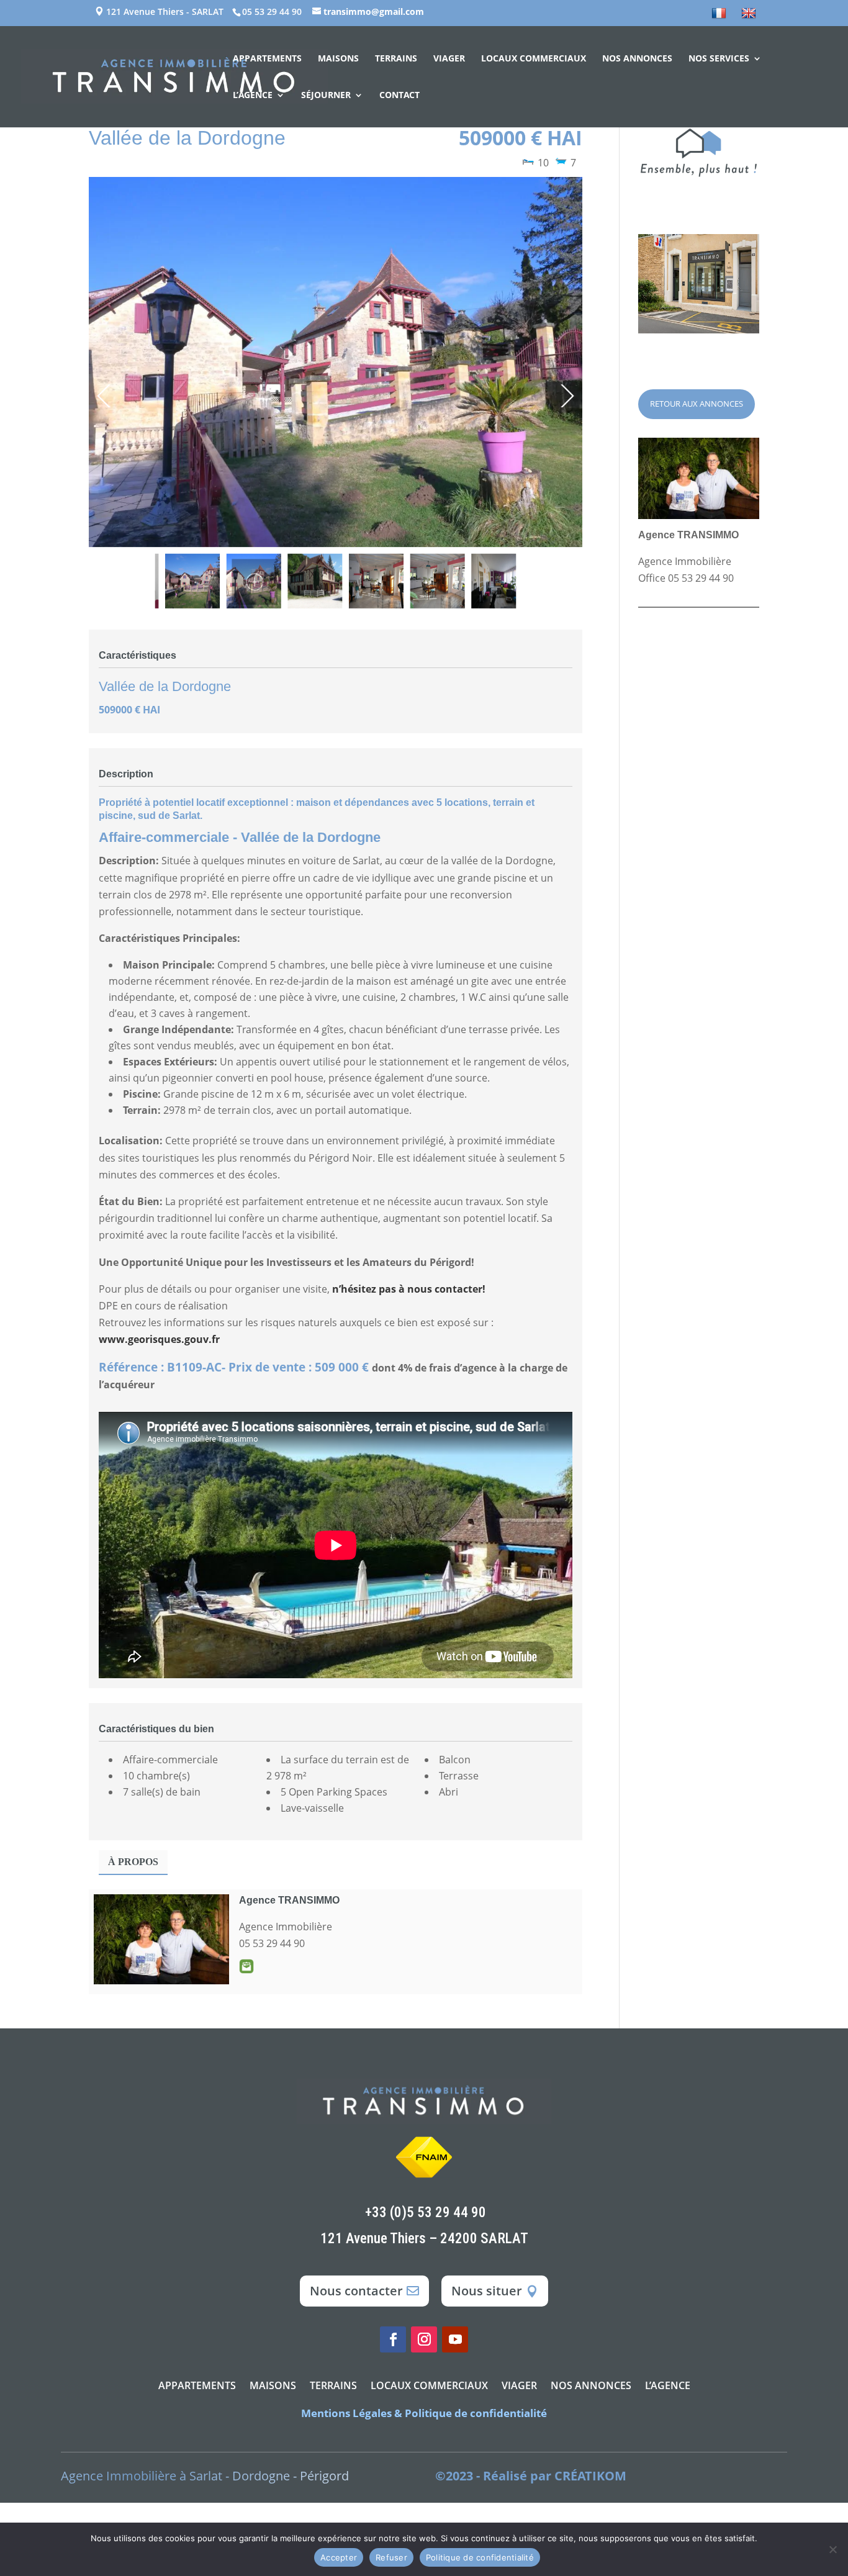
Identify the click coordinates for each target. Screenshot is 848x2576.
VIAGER (449, 59)
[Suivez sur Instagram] (424, 2339)
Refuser (391, 2557)
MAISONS (338, 59)
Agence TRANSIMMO (289, 1900)
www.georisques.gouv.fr (159, 1339)
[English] (750, 17)
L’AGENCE (253, 96)
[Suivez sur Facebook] (393, 2339)
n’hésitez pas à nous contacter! (409, 1289)
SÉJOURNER (326, 96)
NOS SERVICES (719, 59)
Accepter (339, 2557)
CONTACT (399, 96)
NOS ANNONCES (637, 59)
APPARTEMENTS (267, 59)
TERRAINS (396, 59)
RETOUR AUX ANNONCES (697, 404)
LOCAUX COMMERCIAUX (534, 59)
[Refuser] (832, 2549)
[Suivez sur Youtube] (455, 2339)
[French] (720, 17)
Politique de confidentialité (480, 2557)
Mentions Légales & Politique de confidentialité (424, 2413)
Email (246, 1966)
